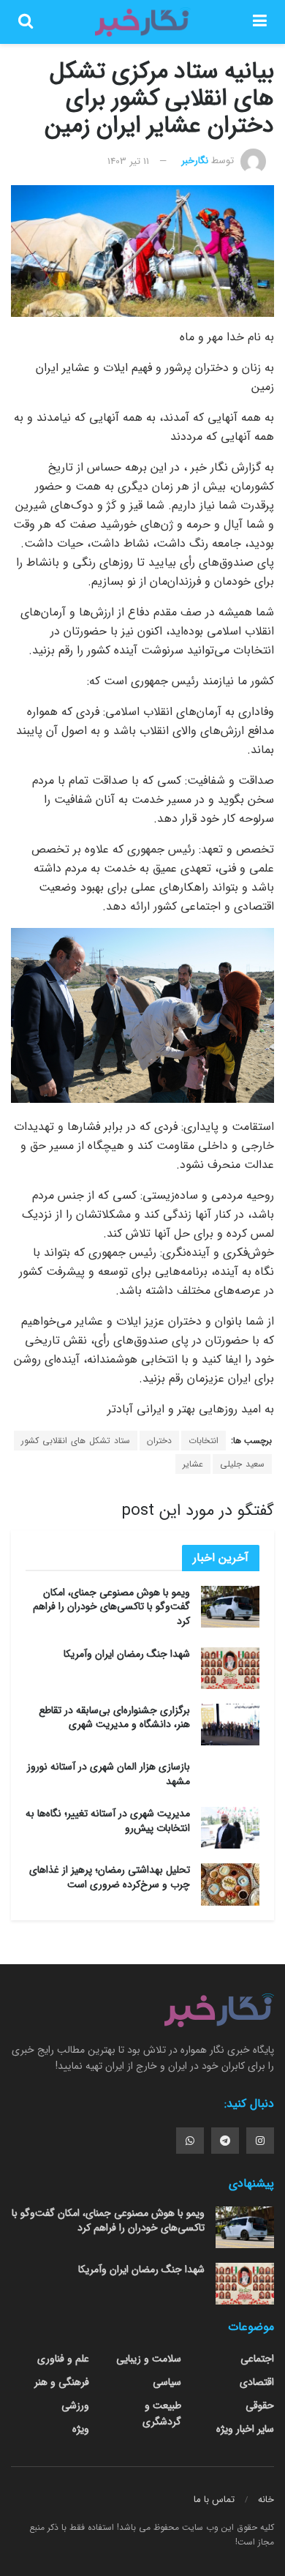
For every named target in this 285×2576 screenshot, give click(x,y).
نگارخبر (195, 161)
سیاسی (167, 2382)
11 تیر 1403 (128, 161)
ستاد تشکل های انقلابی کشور (76, 1441)
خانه (266, 2500)
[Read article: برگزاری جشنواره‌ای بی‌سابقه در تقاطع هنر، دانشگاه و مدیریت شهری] (230, 1725)
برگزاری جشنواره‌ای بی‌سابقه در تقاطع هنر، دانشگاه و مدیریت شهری (114, 1718)
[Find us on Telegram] (225, 2141)
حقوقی (260, 2405)
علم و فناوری (63, 2359)
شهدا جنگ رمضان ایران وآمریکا (127, 1654)
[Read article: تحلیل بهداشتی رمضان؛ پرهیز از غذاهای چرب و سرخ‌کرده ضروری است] (230, 1884)
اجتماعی (257, 2359)
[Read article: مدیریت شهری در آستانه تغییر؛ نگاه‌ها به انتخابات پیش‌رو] (230, 1828)
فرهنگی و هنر (62, 2382)
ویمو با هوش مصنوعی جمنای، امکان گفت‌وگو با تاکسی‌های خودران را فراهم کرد (111, 1607)
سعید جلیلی (242, 1464)
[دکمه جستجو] (26, 22)
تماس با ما (214, 2500)
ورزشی (75, 2405)
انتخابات (204, 1441)
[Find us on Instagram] (260, 2141)
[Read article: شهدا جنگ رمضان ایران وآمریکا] (230, 1668)
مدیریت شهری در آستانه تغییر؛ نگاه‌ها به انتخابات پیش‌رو (108, 1821)
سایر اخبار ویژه (245, 2429)
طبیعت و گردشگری (162, 2414)
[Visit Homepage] (142, 22)
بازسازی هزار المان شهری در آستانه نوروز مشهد (109, 1774)
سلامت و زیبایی (149, 2359)
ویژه (81, 2429)
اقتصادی (257, 2382)
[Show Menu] (260, 22)
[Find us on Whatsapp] (190, 2141)
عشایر (193, 1464)
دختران (159, 1441)
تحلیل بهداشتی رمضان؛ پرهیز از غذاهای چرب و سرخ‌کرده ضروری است (110, 1877)
